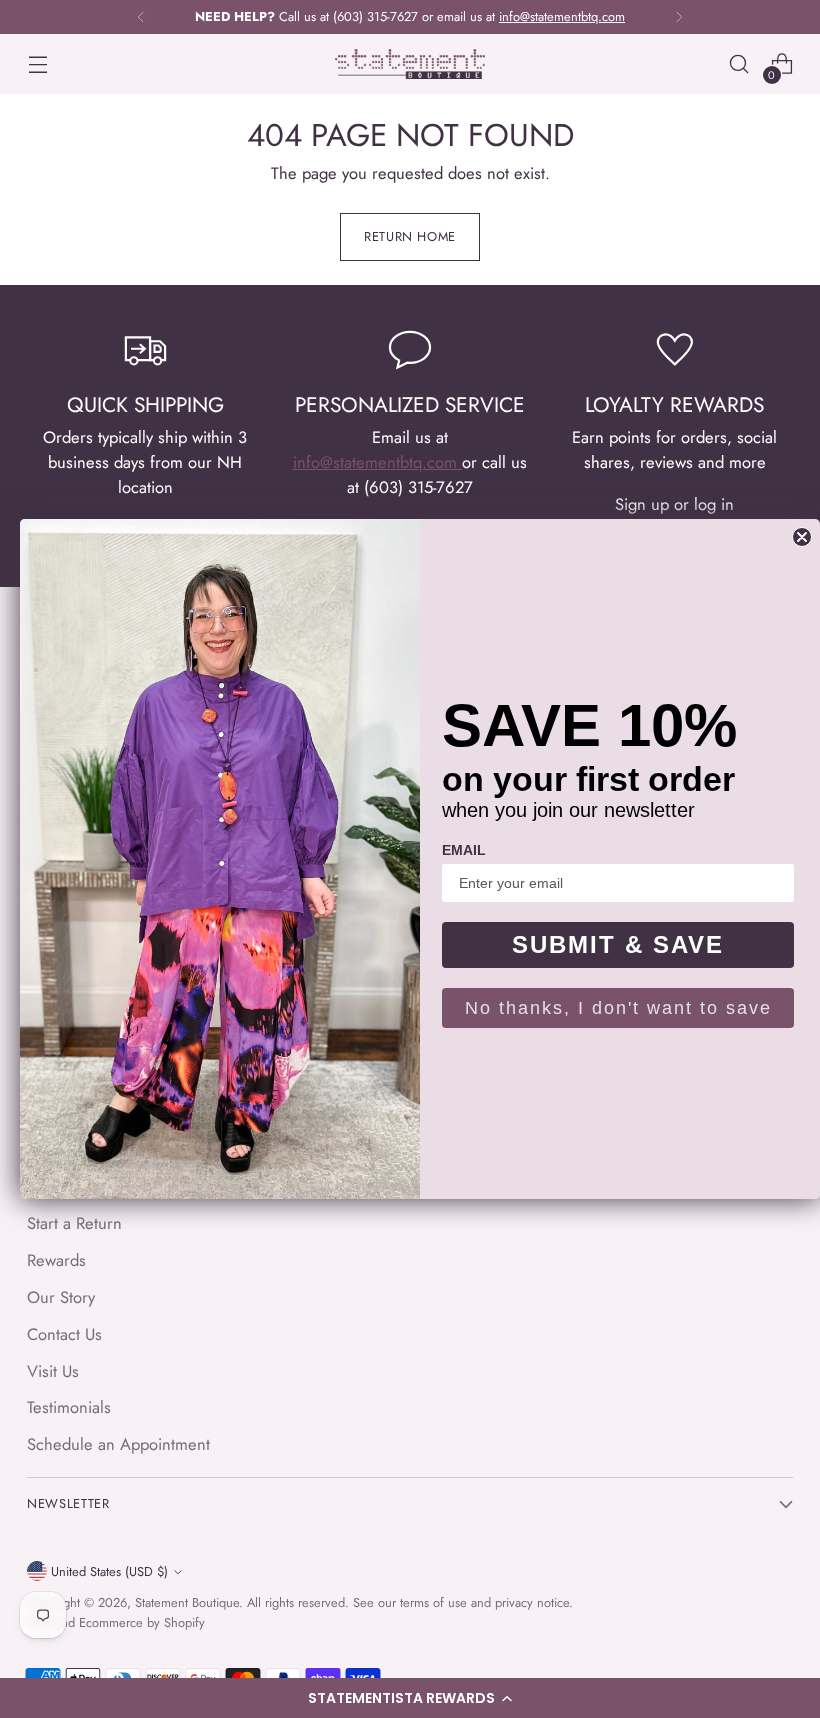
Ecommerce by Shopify (142, 1622)
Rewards (56, 1260)
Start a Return (74, 1223)
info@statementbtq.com (377, 462)
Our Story (61, 1297)
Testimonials (69, 1407)
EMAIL (464, 850)
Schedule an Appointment (118, 1444)
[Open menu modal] (37, 64)
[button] (410, 1698)
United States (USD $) (109, 1571)
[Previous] (141, 17)
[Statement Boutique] (410, 64)
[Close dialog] (802, 537)
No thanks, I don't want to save (618, 1008)
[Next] (679, 17)
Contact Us (64, 1334)
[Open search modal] (739, 64)
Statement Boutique (187, 1602)
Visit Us (53, 1371)
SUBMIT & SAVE (618, 944)
